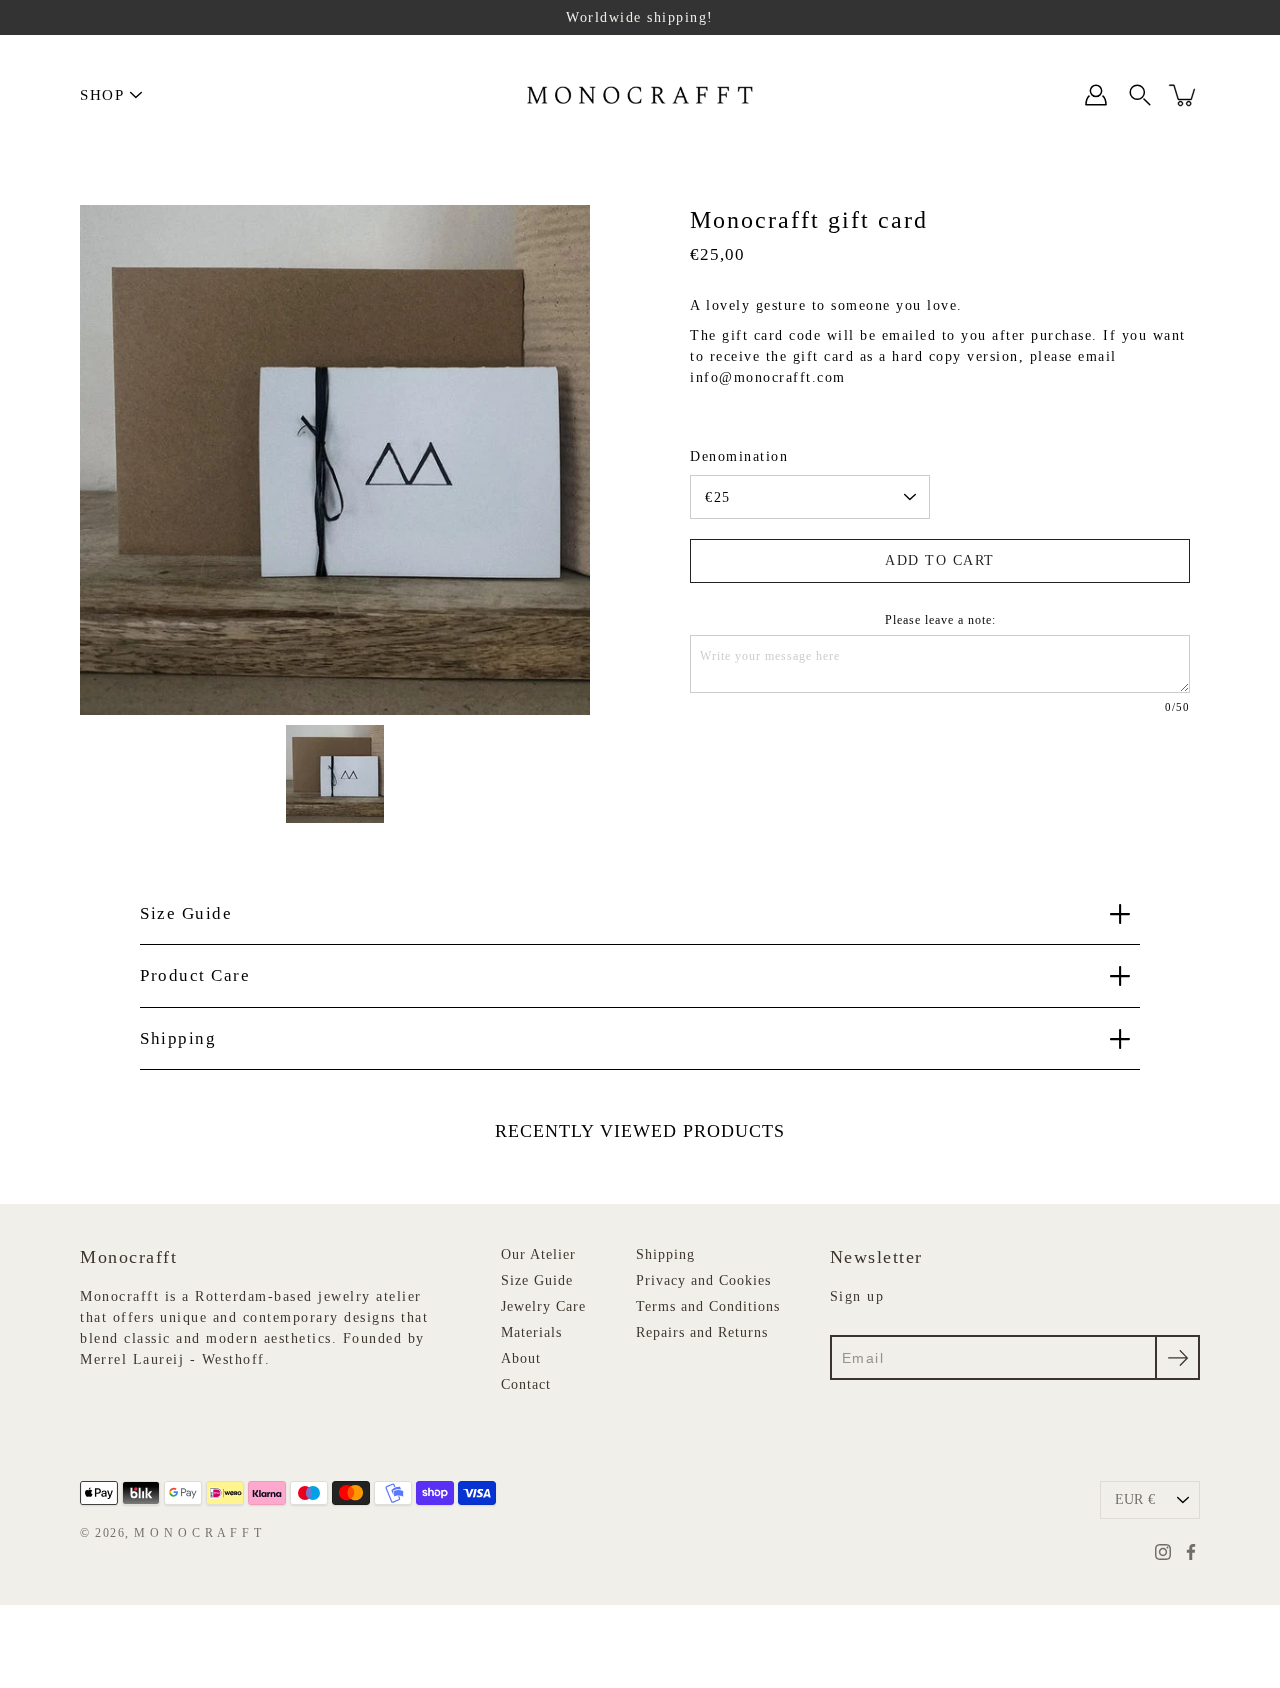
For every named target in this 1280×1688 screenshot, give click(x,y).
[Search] (1140, 95)
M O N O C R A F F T (198, 1533)
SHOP (102, 95)
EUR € (1135, 1499)
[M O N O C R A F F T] (640, 95)
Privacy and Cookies (703, 1280)
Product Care (195, 975)
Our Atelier (538, 1254)
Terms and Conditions (708, 1306)
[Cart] (1184, 95)
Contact (526, 1384)
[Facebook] (1191, 1552)
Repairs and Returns (702, 1332)
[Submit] (1177, 1357)
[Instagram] (1163, 1552)
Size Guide (186, 913)
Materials (531, 1332)
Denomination (739, 456)
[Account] (1096, 95)
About (521, 1358)
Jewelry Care (543, 1306)
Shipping (178, 1038)
